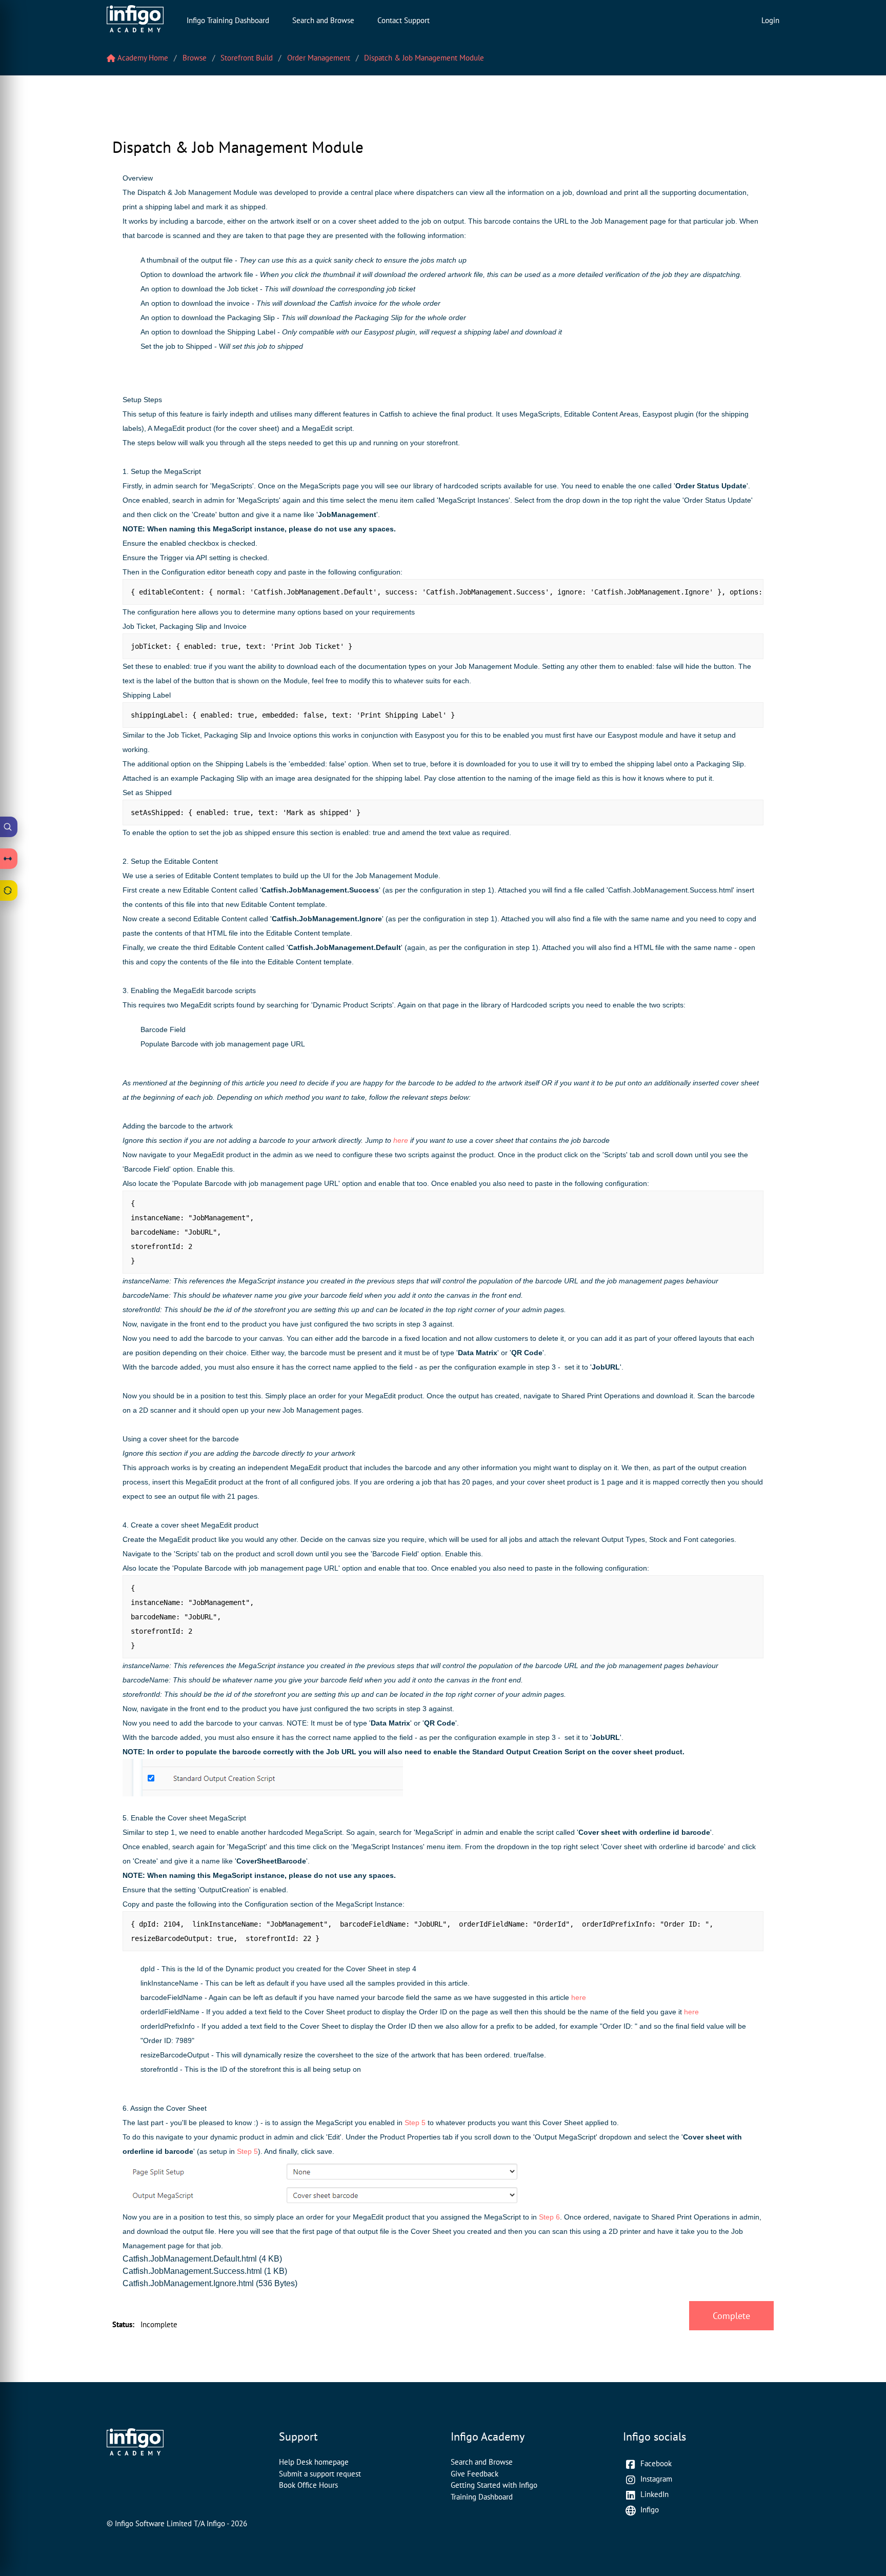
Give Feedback (475, 2474)
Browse (195, 58)
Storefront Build (247, 58)
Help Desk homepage (314, 2462)
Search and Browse (323, 20)
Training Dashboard (482, 2497)
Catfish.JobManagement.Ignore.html (188, 2283)
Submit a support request (320, 2474)
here (401, 1140)
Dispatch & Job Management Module (424, 58)
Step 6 (549, 2217)
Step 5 (415, 2123)
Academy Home (142, 58)
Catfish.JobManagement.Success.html (192, 2271)
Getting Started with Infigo (494, 2485)
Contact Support (404, 20)
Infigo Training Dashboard (228, 20)
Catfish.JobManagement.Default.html (190, 2259)
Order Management (319, 58)
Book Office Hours (308, 2485)
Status (123, 2324)
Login (770, 20)
